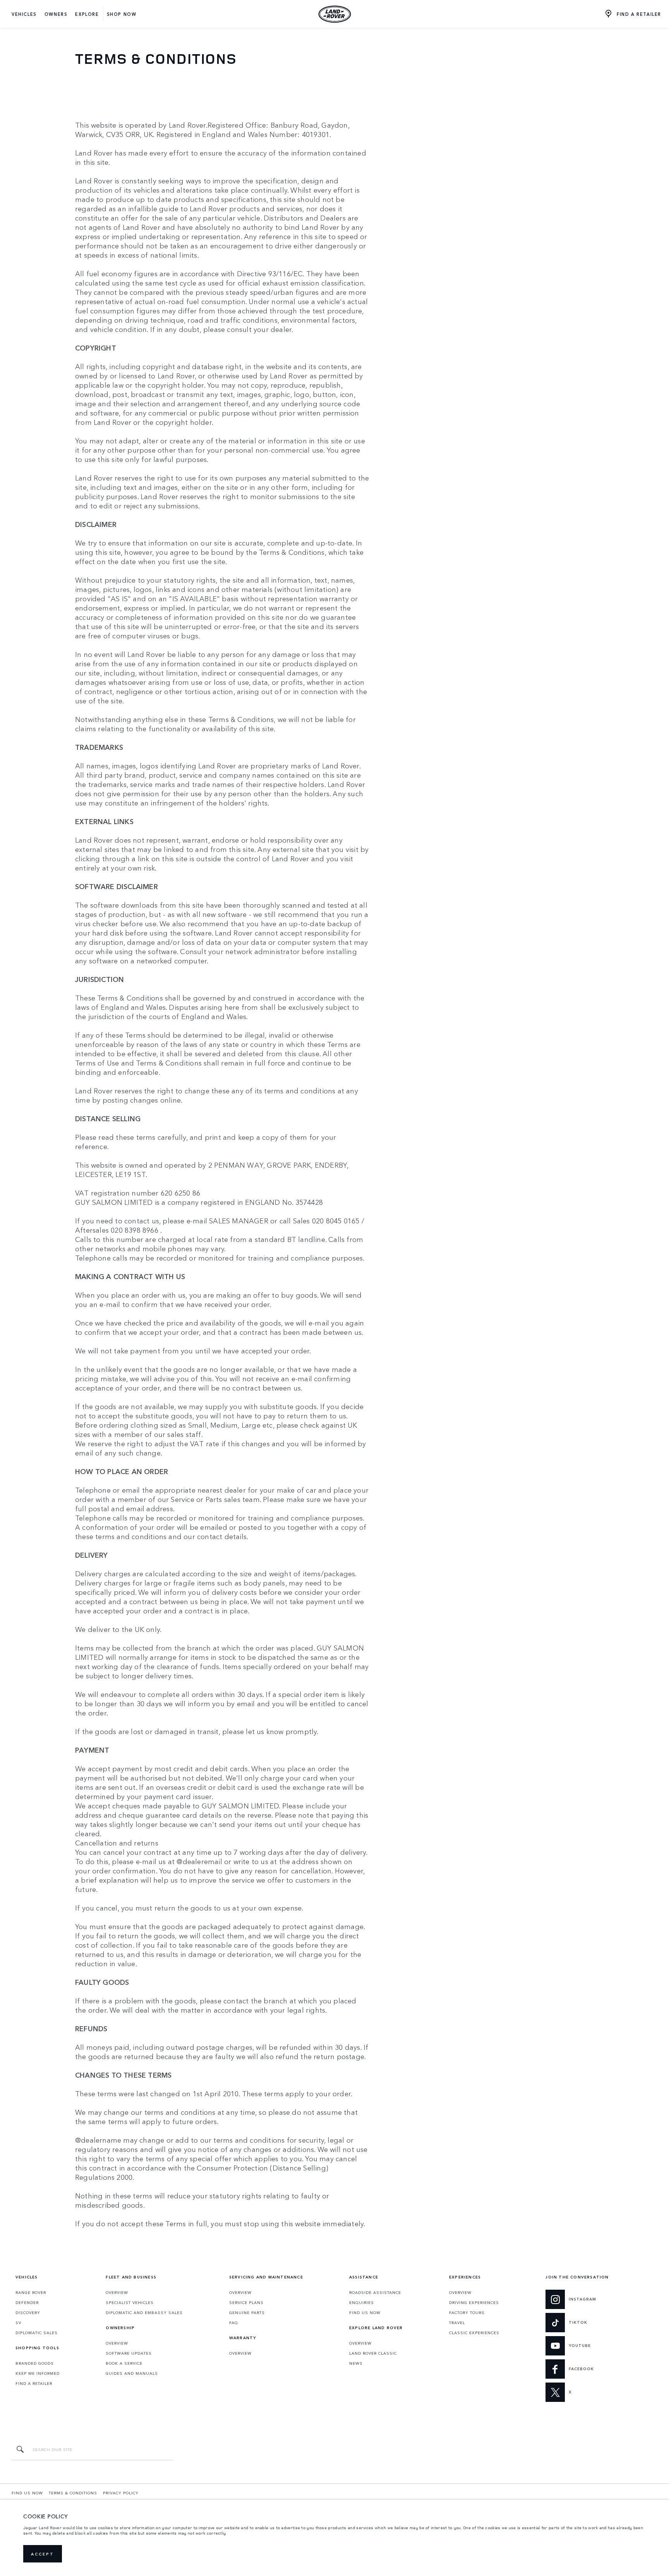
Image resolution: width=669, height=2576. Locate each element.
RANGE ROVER (31, 2292)
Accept (43, 2554)
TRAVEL (457, 2323)
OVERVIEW (117, 2292)
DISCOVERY (28, 2313)
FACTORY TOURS (467, 2313)
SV (18, 2323)
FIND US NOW (365, 2313)
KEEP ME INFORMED (38, 2373)
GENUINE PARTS (247, 2313)
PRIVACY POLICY (121, 2493)
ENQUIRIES (362, 2302)
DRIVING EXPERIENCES (474, 2302)
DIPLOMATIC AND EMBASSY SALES (144, 2313)
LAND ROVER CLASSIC (373, 2353)
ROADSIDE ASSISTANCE (375, 2292)
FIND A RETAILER (34, 2383)
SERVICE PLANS (246, 2302)
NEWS (356, 2363)
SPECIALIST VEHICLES (130, 2302)
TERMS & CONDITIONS (73, 2493)
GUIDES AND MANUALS (132, 2373)
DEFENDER (27, 2302)
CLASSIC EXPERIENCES (474, 2333)
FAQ (234, 2323)
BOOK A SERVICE (124, 2363)
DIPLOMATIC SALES (37, 2333)
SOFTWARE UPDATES (129, 2353)
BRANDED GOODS (35, 2363)
